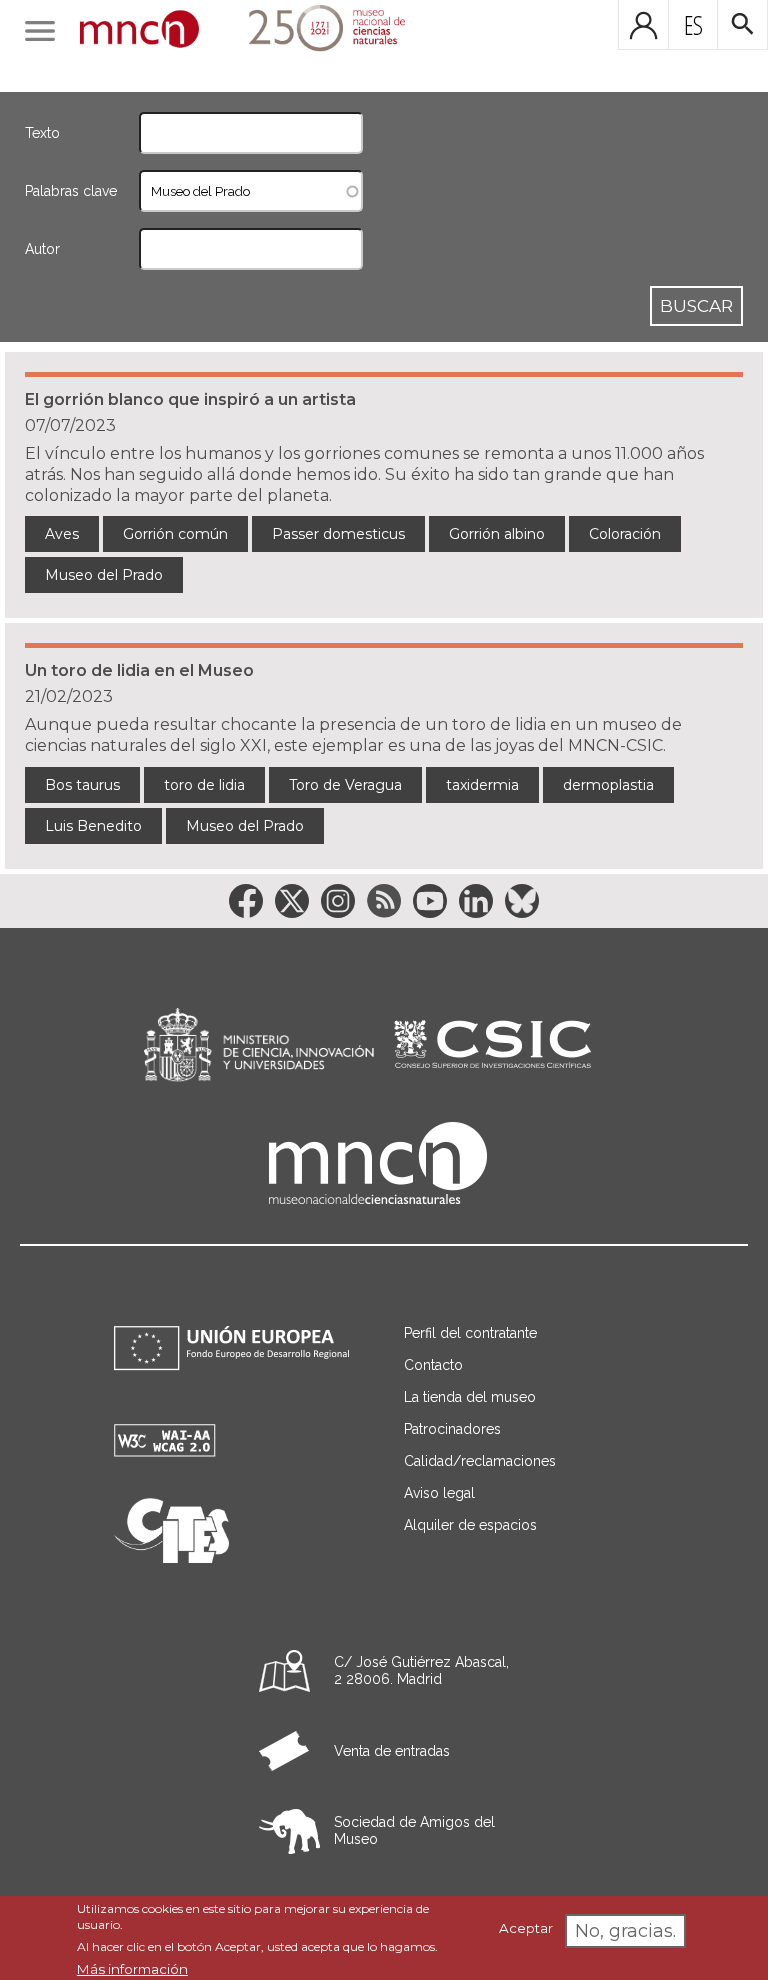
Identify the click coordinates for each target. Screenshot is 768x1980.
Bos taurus (82, 785)
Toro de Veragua (345, 785)
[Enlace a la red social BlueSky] (522, 901)
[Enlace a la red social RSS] (384, 901)
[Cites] (171, 1557)
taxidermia (482, 785)
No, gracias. (625, 1931)
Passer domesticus (338, 534)
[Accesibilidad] (165, 1451)
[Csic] (492, 1045)
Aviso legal (439, 1493)
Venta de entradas (392, 1751)
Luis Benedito (93, 826)
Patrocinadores (452, 1429)
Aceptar (526, 1928)
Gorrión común (175, 534)
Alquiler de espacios (470, 1525)
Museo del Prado (104, 575)
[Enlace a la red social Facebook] (246, 901)
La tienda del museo (470, 1397)
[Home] (139, 31)
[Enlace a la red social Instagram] (338, 901)
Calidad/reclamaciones (480, 1461)
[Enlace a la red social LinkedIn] (476, 901)
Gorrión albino (497, 534)
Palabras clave (71, 191)
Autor (42, 249)
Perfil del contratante (470, 1333)
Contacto (433, 1365)
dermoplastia (608, 785)
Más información (132, 1969)
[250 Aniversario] (314, 31)
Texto (42, 133)
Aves (62, 534)
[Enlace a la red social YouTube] (430, 901)
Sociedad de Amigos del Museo (414, 1830)
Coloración (625, 534)
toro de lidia (204, 785)
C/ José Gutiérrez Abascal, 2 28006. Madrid (421, 1670)
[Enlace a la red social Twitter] (292, 901)
